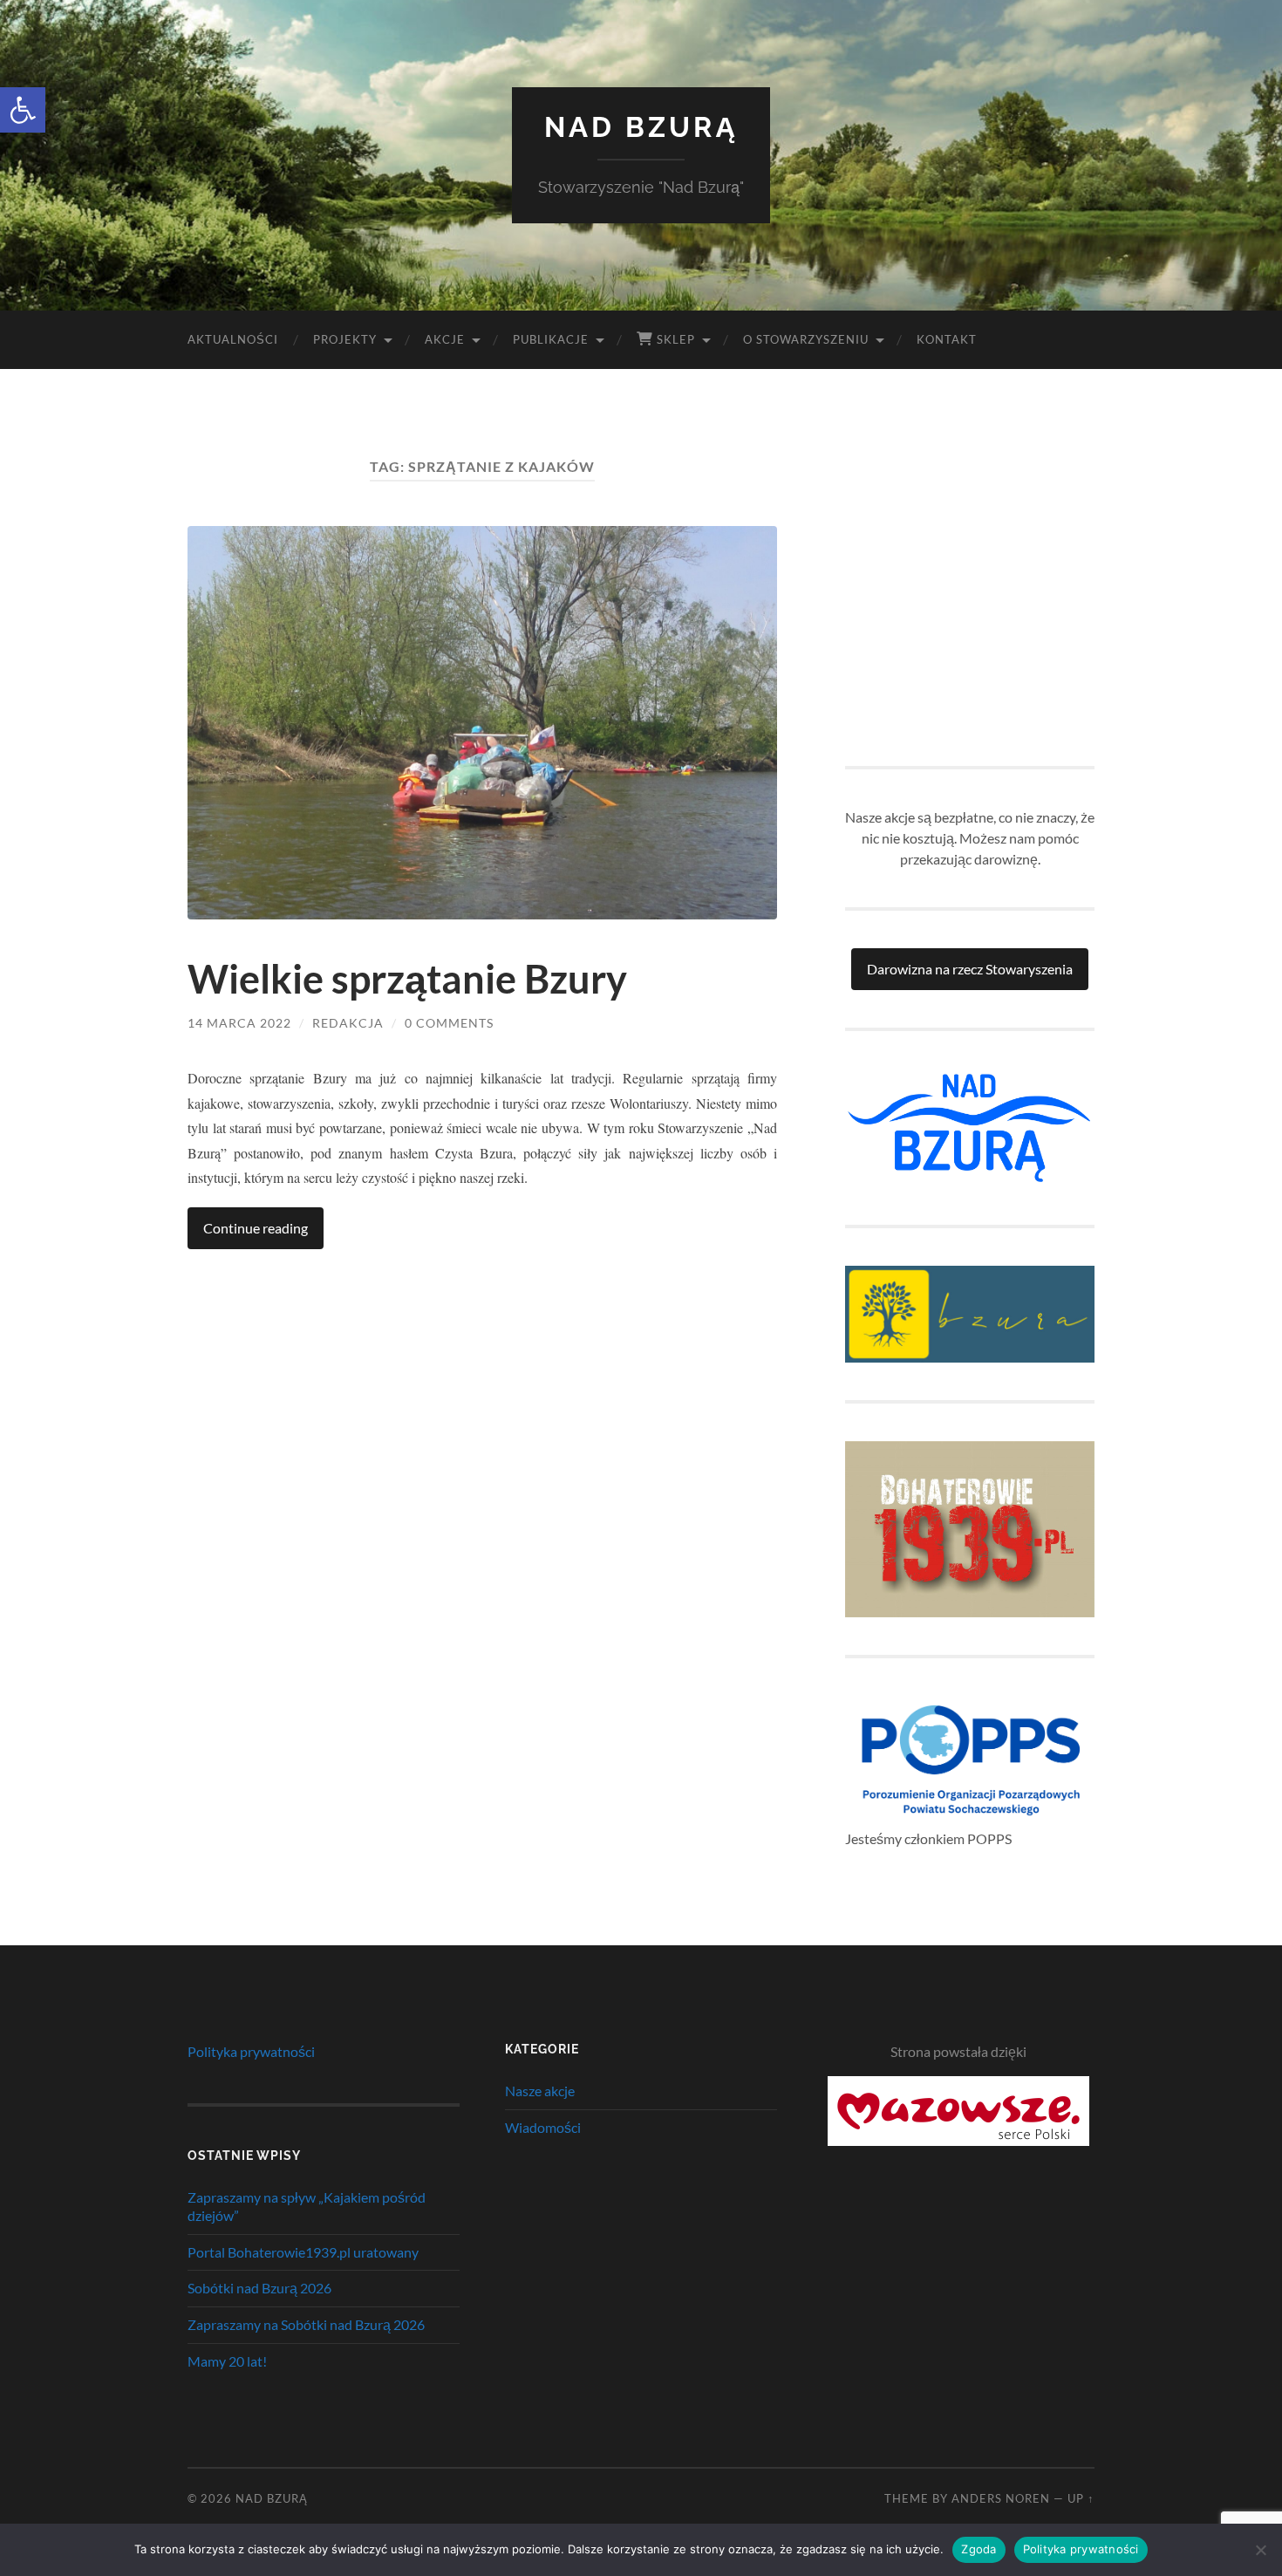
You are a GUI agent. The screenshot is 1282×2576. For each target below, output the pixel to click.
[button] (23, 110)
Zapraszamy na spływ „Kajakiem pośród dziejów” (307, 2206)
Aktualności (233, 339)
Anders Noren (1001, 2498)
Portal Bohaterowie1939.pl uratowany (303, 2252)
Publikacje (551, 339)
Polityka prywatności (251, 2051)
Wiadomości (543, 2127)
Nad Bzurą (641, 127)
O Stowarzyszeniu (806, 339)
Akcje (445, 339)
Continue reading (256, 1228)
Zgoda (979, 2549)
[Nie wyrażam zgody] (1260, 2550)
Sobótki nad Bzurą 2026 (259, 2288)
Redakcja (348, 1023)
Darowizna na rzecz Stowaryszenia (970, 969)
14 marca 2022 (239, 1023)
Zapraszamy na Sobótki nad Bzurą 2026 (306, 2324)
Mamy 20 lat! (227, 2361)
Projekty (345, 339)
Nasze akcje (540, 2091)
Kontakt (947, 339)
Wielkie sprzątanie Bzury (407, 979)
